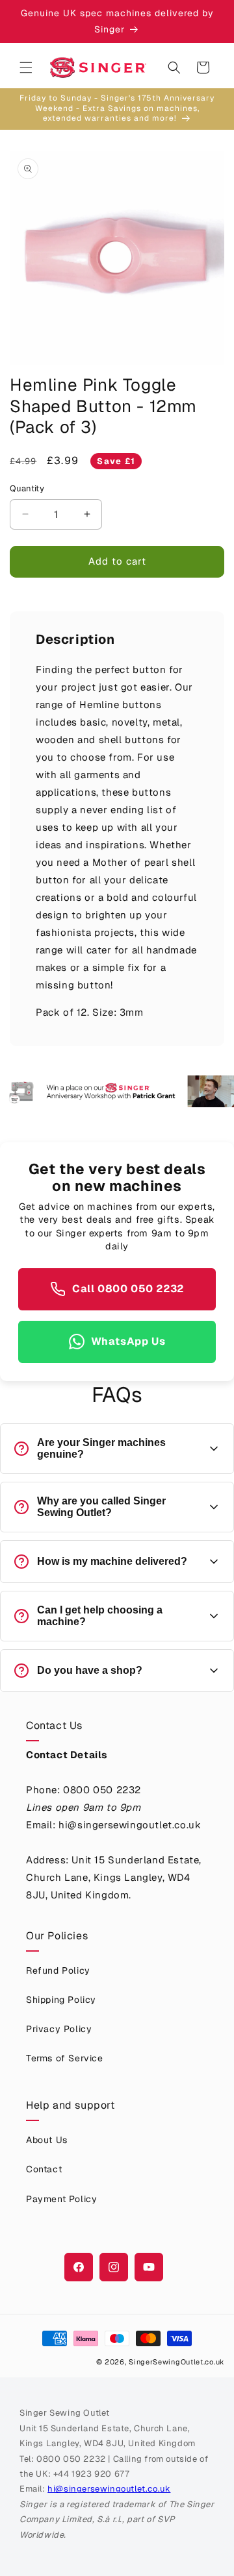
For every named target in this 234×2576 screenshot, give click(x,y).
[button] (26, 67)
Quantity (27, 488)
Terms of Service (65, 2058)
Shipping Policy (61, 2000)
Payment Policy (61, 2199)
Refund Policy (58, 1970)
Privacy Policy (59, 2029)
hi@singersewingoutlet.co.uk (109, 2489)
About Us (47, 2140)
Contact (44, 2169)
